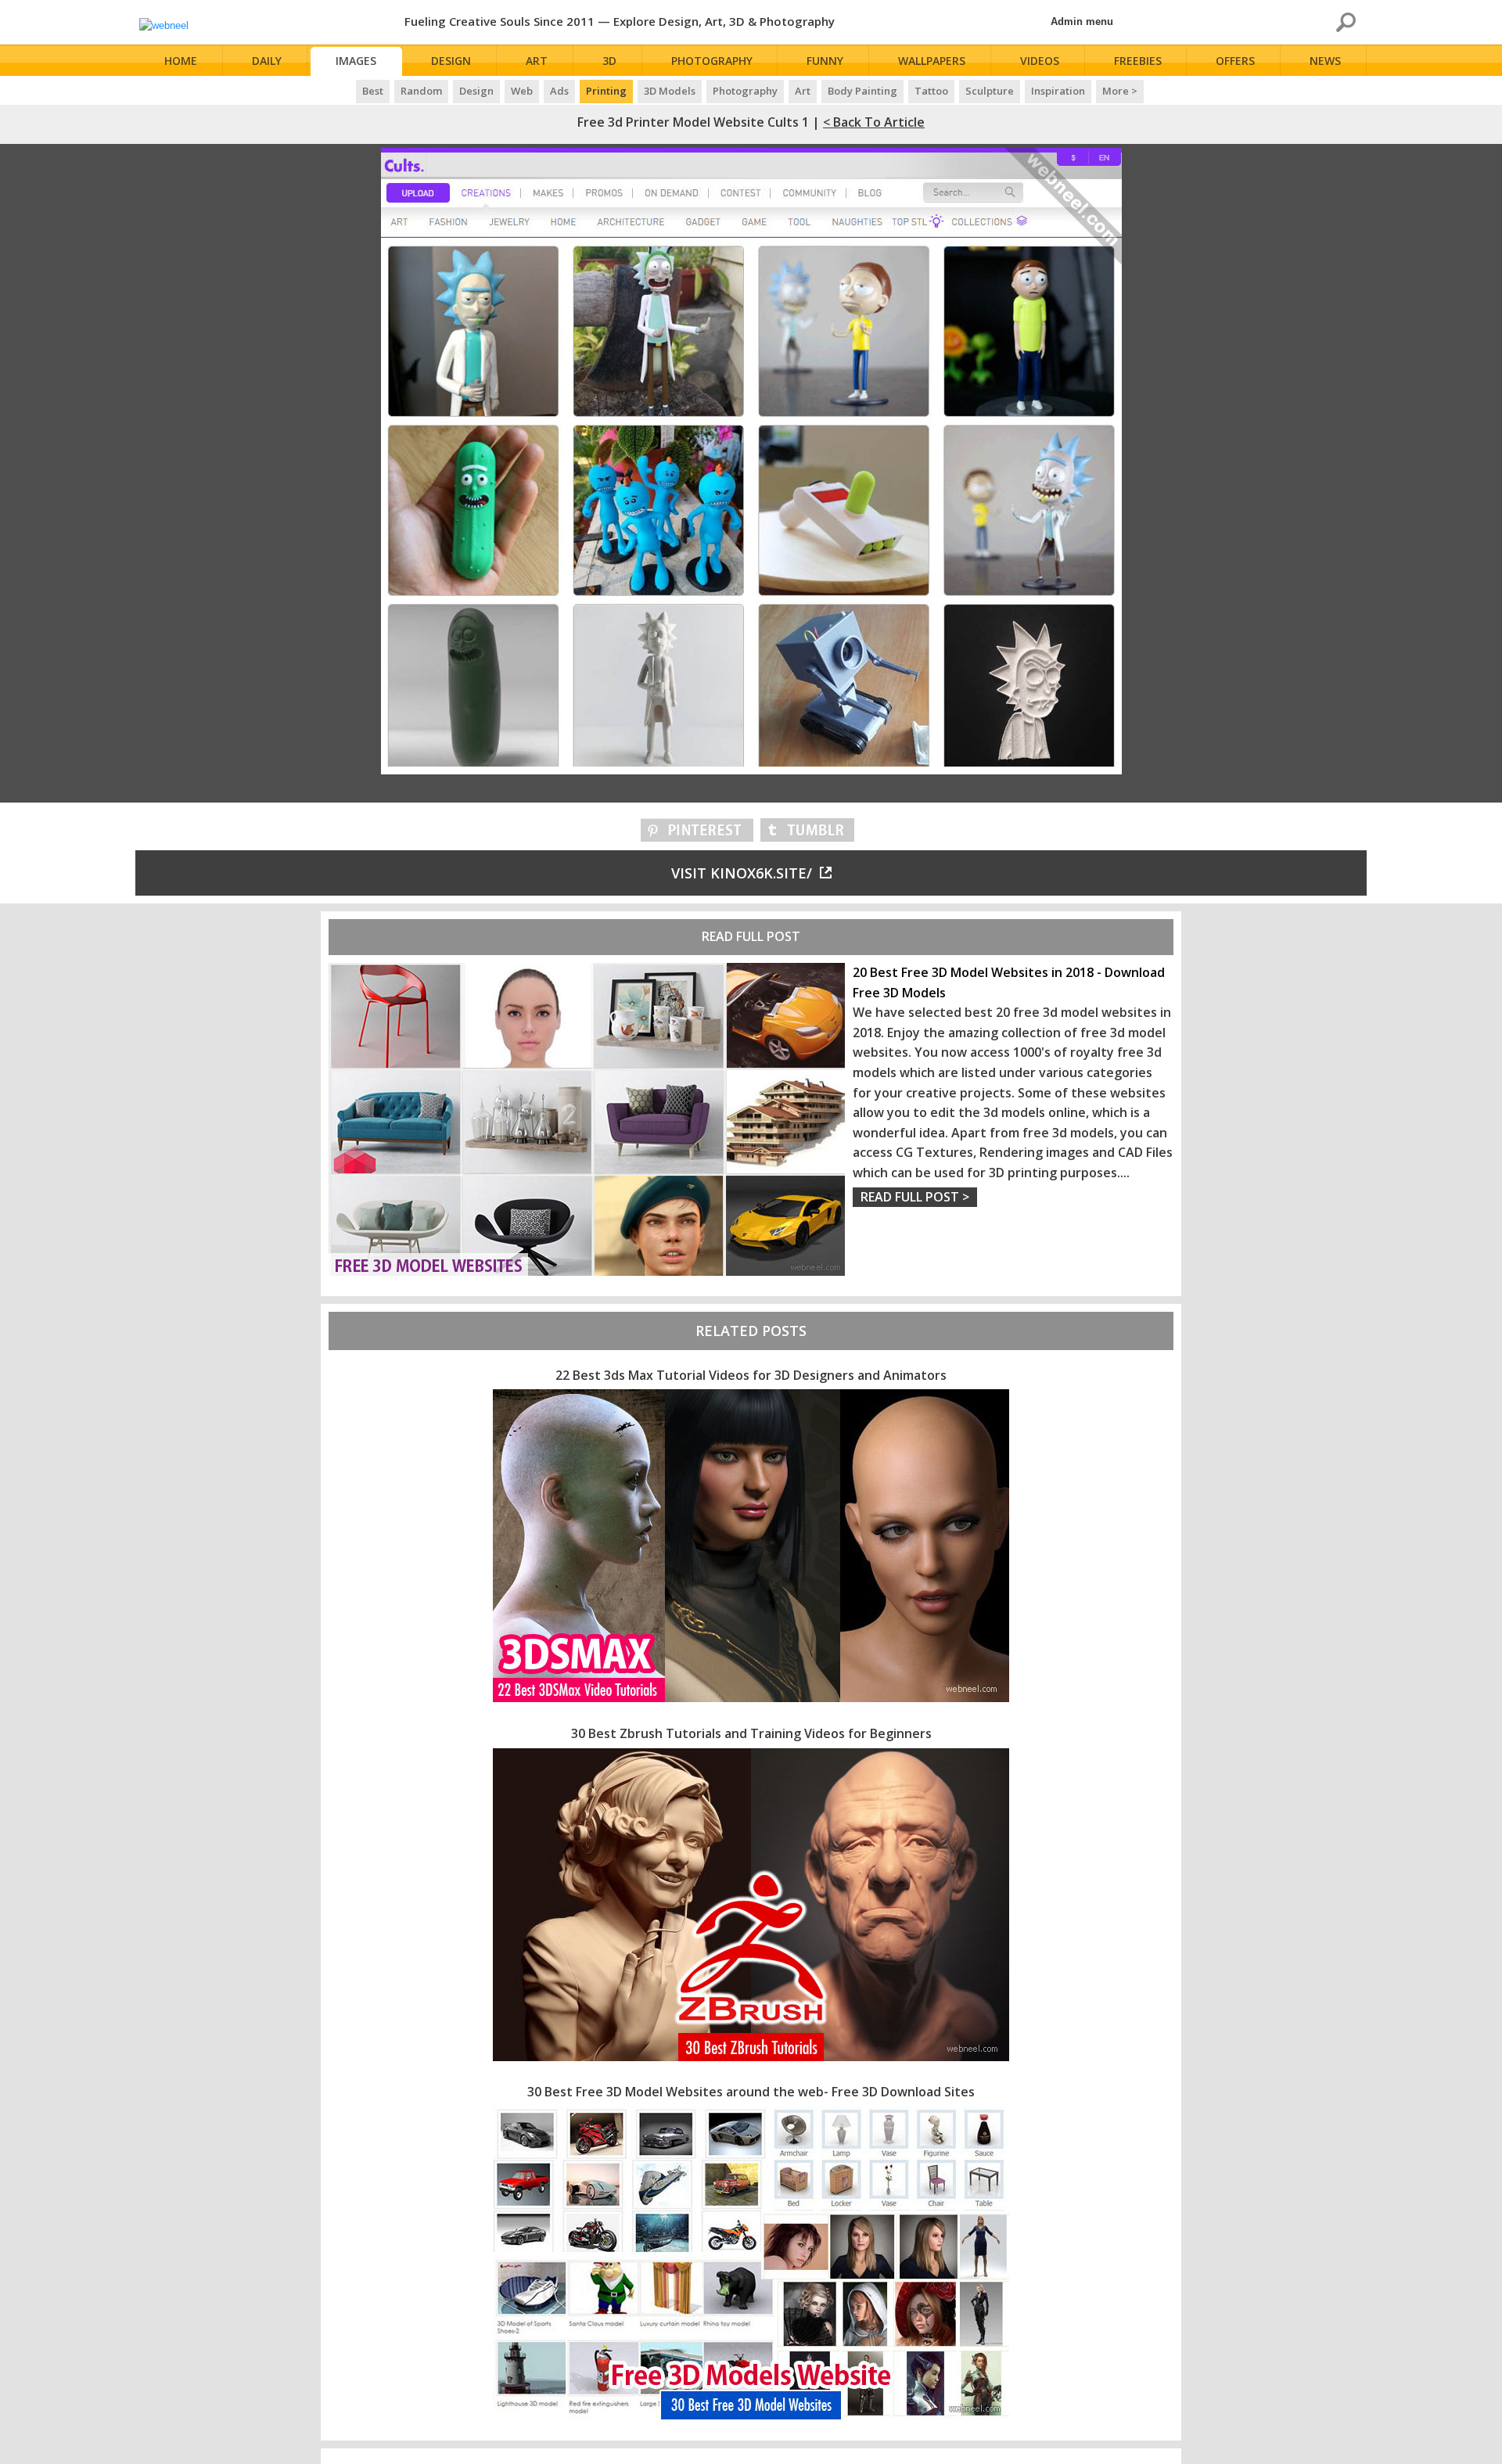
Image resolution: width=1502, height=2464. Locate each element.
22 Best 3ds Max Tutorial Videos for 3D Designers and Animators (751, 1375)
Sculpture (990, 91)
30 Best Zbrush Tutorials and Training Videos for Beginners (751, 1733)
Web (522, 91)
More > (1120, 91)
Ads (559, 91)
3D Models (670, 91)
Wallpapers (932, 61)
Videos (1040, 61)
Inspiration (1058, 91)
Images (356, 61)
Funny (825, 61)
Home (181, 61)
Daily (267, 61)
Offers (1235, 61)
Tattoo (931, 91)
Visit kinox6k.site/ (742, 873)
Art (537, 61)
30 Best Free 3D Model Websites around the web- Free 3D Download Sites (751, 2092)
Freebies (1138, 61)
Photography (712, 61)
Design (451, 61)
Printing (606, 91)
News (1325, 61)
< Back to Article (874, 122)
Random (421, 91)
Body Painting (862, 91)
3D (609, 61)
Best (373, 91)
